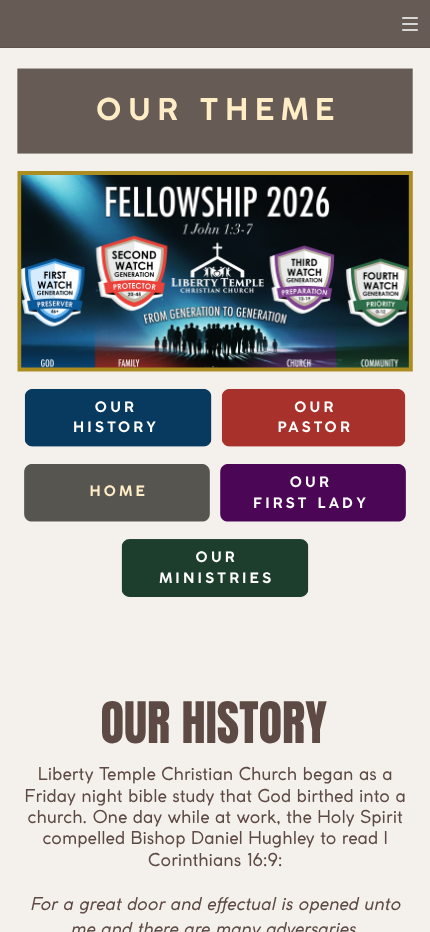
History (116, 429)
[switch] (410, 24)
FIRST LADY (310, 504)
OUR (311, 483)
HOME (118, 492)
